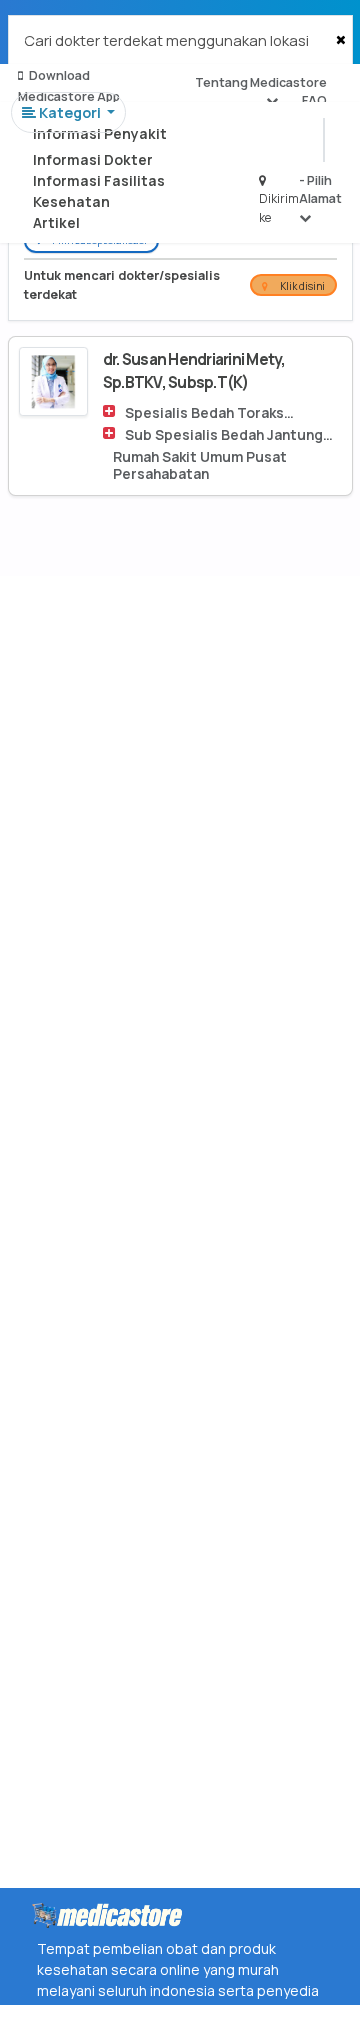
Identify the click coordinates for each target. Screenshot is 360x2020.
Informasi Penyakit (100, 133)
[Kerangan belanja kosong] (61, 35)
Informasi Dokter (93, 159)
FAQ (314, 100)
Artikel (56, 222)
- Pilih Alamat (320, 189)
